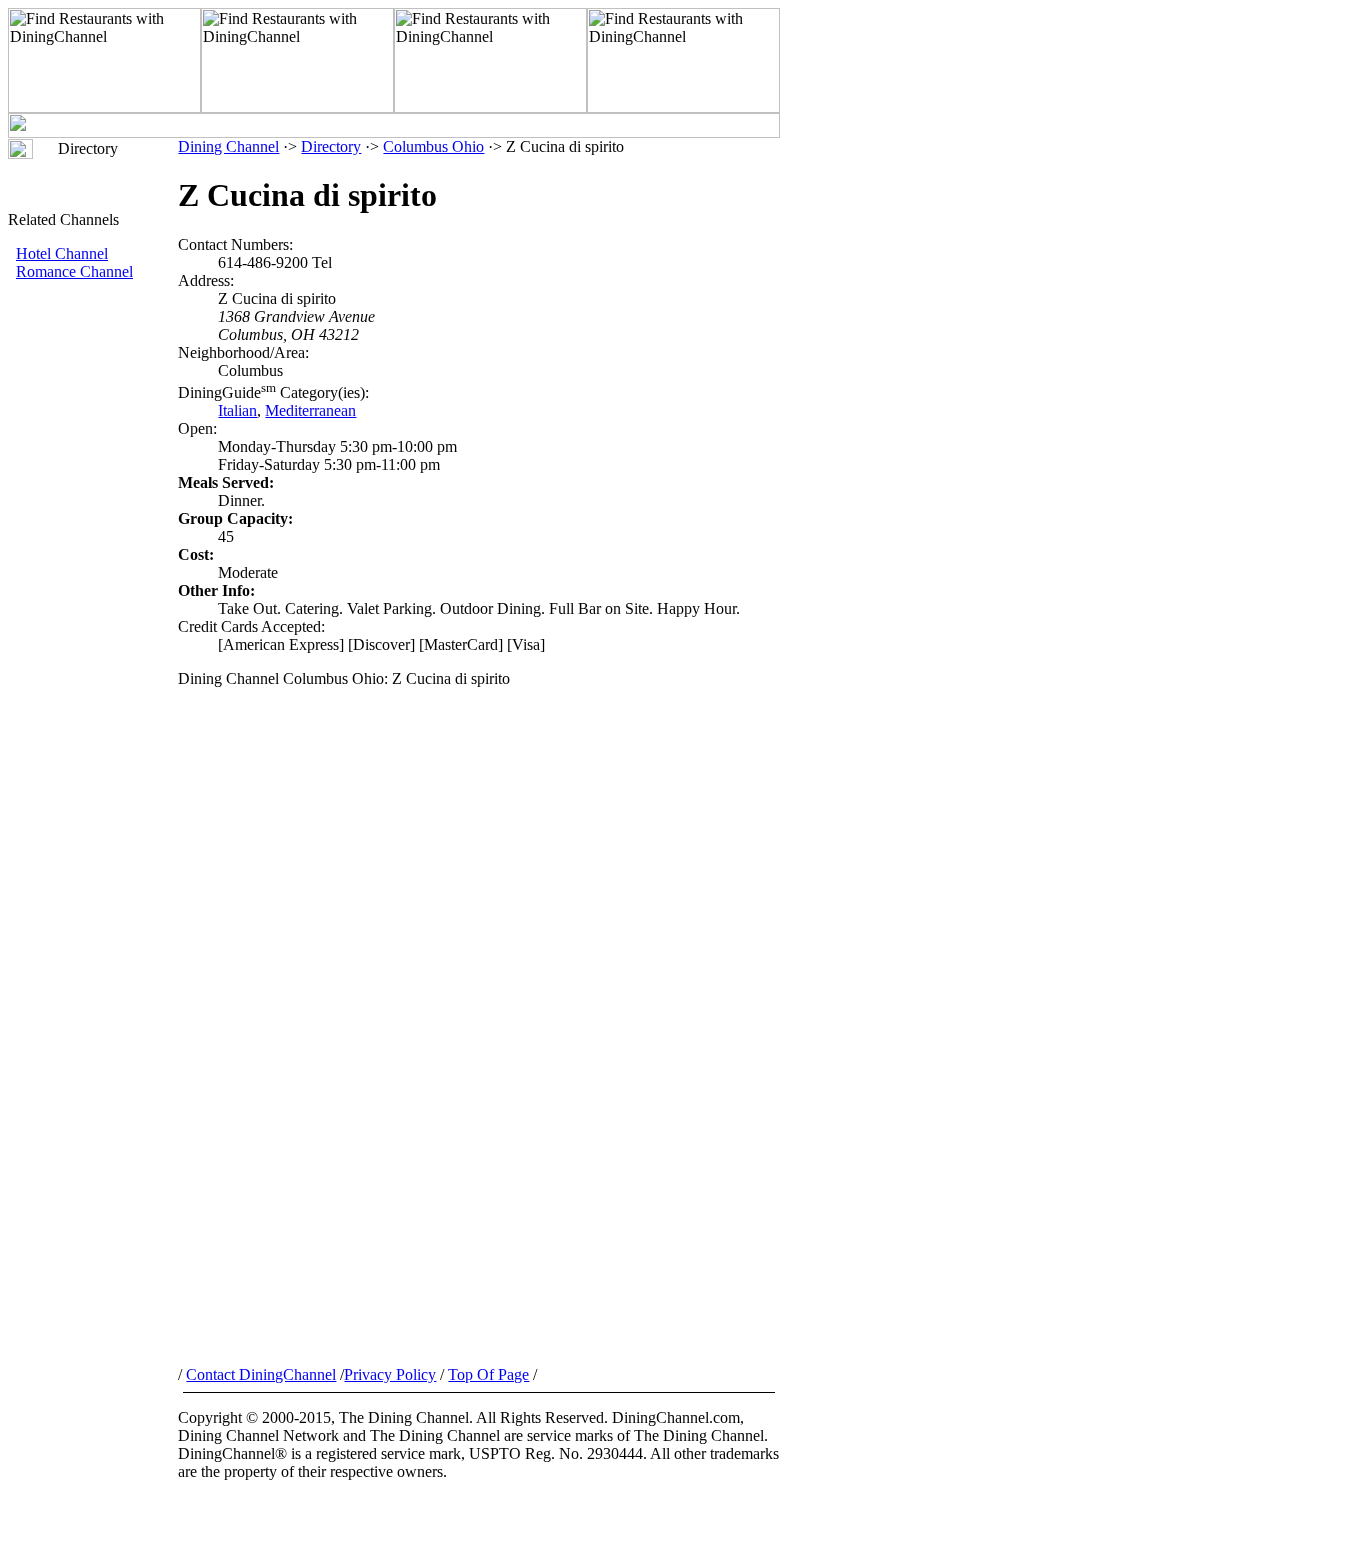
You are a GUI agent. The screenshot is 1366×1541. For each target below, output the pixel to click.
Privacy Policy (390, 1374)
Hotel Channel (62, 253)
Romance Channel (74, 271)
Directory (331, 146)
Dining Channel (228, 146)
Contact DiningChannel (261, 1374)
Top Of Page (488, 1374)
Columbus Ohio (433, 146)
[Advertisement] (93, 617)
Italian (237, 410)
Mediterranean (310, 410)
